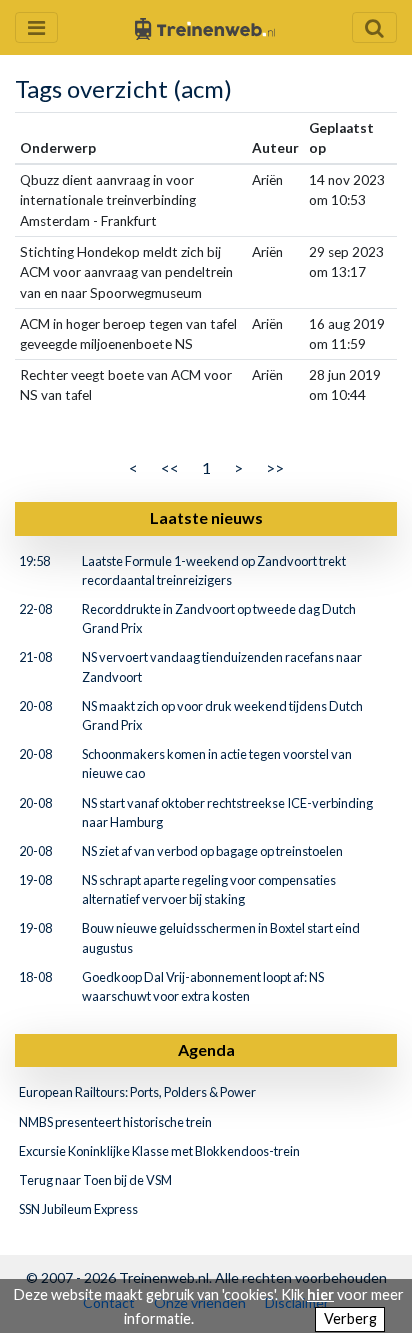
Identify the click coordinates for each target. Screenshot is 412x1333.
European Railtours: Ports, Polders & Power (137, 1092)
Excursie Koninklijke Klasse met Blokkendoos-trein (159, 1151)
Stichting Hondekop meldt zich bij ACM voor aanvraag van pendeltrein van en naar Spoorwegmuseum (126, 272)
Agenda (206, 1049)
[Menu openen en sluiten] (36, 27)
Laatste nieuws (206, 517)
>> (275, 467)
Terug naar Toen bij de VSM (95, 1180)
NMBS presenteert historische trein (115, 1122)
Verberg (350, 1318)
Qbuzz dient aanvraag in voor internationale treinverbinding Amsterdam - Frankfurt (108, 200)
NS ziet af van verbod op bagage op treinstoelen (212, 851)
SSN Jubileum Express (78, 1209)
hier (320, 1294)
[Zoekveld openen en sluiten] (374, 27)
